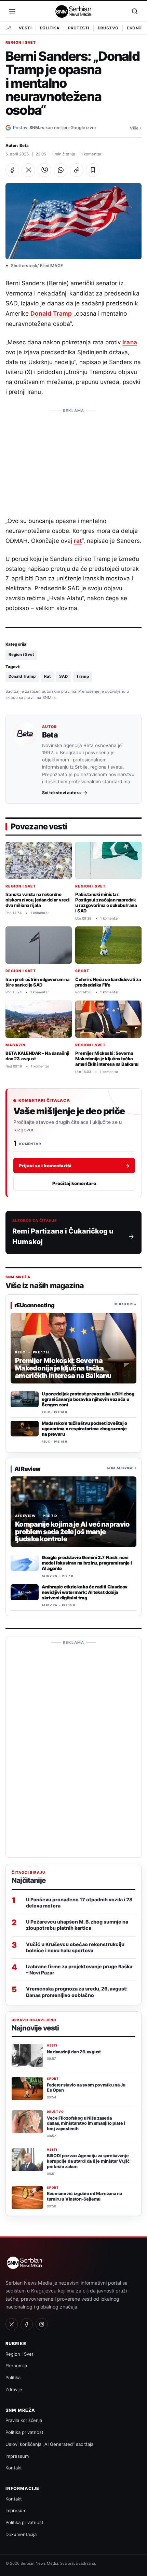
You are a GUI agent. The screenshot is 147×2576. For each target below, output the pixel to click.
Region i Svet (21, 43)
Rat (47, 676)
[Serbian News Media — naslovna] (74, 11)
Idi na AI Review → (122, 1468)
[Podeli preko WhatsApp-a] (61, 170)
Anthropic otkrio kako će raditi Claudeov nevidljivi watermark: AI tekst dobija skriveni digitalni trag (85, 1592)
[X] (12, 2324)
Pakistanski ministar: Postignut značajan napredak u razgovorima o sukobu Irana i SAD (106, 903)
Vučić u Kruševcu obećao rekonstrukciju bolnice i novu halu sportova (75, 1947)
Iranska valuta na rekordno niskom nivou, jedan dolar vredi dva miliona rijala (38, 900)
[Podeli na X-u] (28, 170)
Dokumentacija (21, 2534)
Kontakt (14, 2468)
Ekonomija (16, 2366)
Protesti (78, 28)
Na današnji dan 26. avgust (74, 2052)
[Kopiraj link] (77, 170)
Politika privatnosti (25, 2432)
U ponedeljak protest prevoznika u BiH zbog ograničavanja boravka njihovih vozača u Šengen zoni (88, 1400)
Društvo (108, 28)
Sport (82, 971)
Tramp (83, 676)
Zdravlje (14, 2389)
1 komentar (91, 154)
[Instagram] (42, 2324)
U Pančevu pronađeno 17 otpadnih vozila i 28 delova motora (79, 1903)
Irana (130, 342)
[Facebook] (27, 2324)
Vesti (25, 28)
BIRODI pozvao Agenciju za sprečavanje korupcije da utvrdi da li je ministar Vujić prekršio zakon (88, 2161)
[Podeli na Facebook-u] (12, 170)
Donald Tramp (51, 313)
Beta (24, 146)
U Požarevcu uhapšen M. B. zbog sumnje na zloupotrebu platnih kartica (77, 1925)
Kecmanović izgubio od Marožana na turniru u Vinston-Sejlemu (84, 2196)
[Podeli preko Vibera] (44, 170)
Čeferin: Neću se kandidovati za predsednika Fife (108, 982)
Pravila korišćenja (24, 2420)
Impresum (16, 2510)
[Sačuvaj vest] (93, 170)
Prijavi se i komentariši (74, 1166)
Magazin (16, 1045)
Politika (50, 28)
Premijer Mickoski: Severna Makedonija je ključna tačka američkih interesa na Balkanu (107, 1059)
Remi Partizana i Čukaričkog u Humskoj (63, 1236)
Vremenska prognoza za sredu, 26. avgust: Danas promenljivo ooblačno (77, 1992)
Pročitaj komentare (74, 1183)
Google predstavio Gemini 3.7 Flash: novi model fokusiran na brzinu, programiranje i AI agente (87, 1563)
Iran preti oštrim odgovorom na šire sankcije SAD (37, 982)
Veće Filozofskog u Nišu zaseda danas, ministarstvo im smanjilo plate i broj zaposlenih (86, 2124)
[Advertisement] (73, 459)
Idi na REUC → (125, 1305)
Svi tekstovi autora (61, 793)
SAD (63, 676)
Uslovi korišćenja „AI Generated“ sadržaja (49, 2444)
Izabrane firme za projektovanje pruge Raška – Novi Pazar (79, 1969)
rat (78, 541)
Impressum (17, 2456)
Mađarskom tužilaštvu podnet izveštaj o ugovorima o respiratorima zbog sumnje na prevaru (84, 1429)
